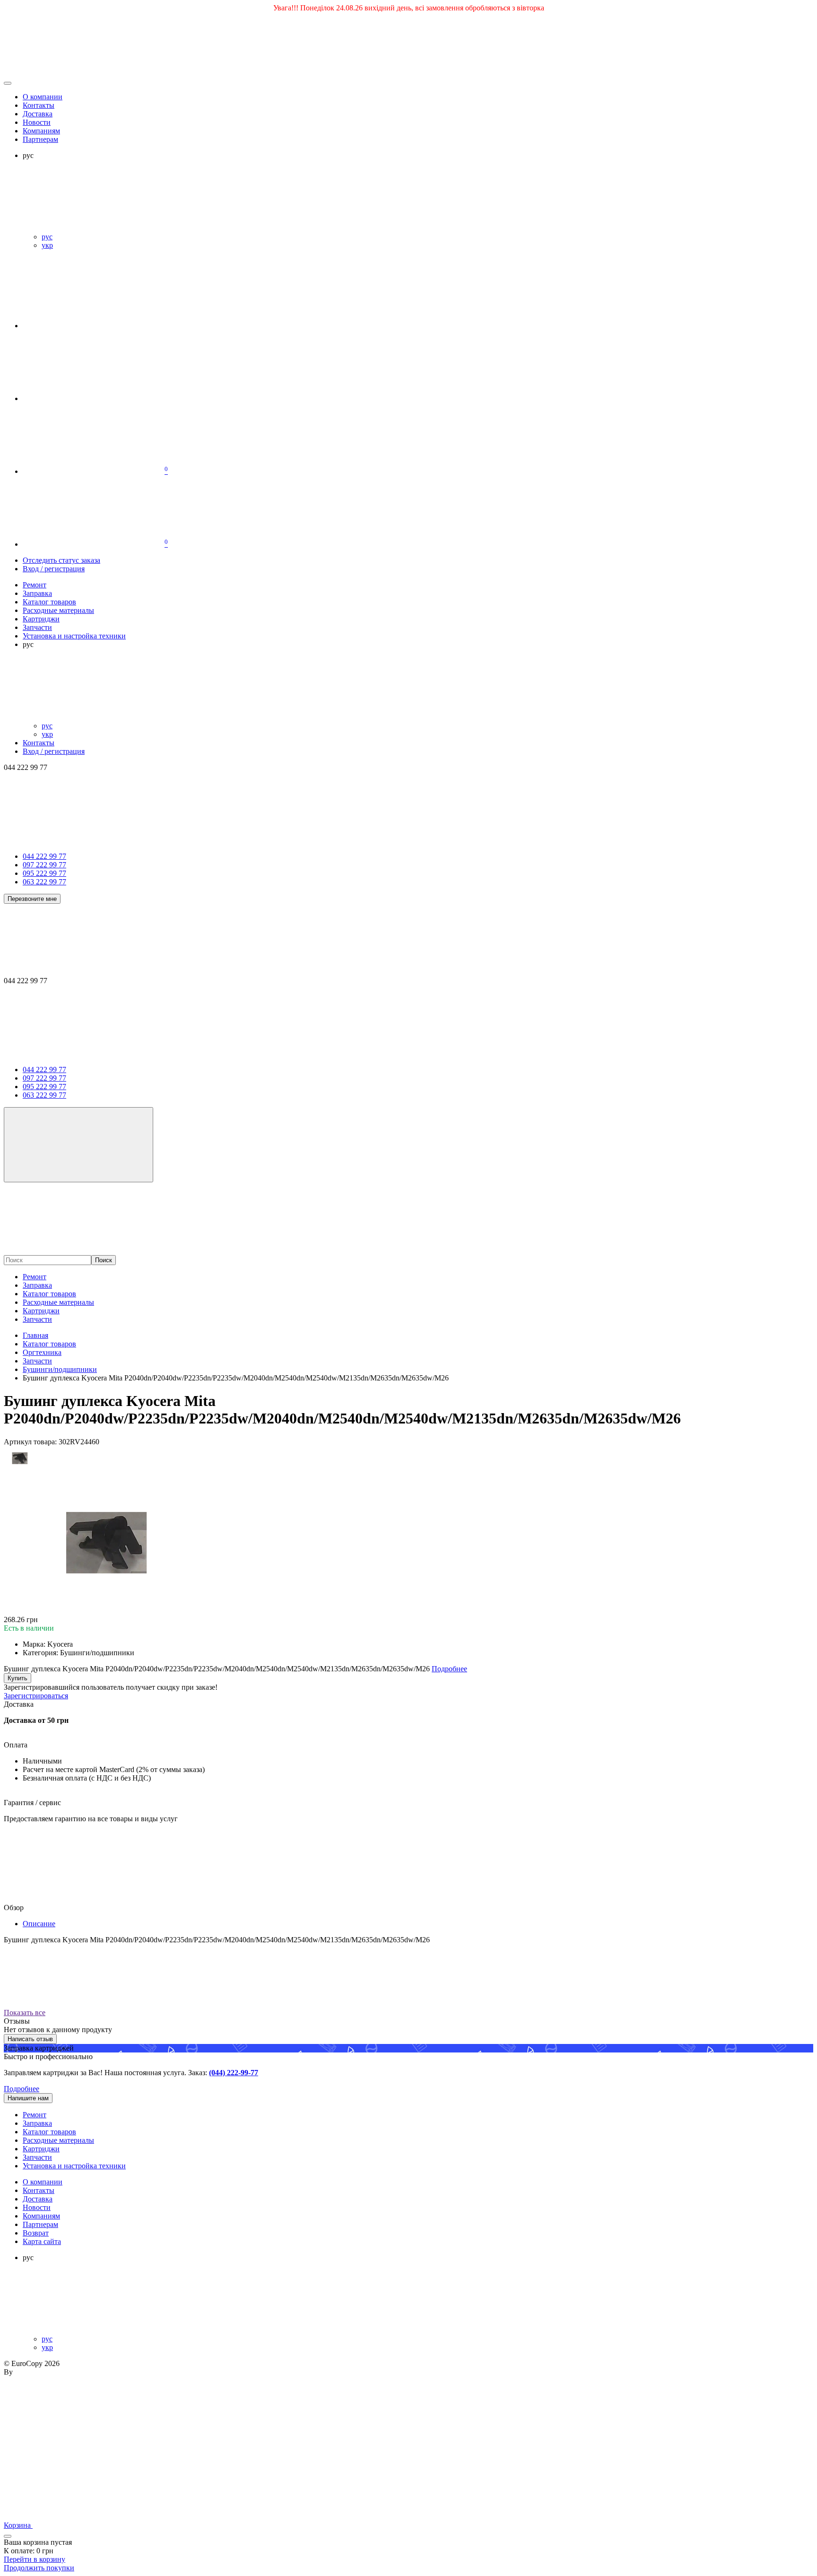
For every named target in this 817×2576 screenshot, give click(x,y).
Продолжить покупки (39, 2568)
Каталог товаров (49, 1294)
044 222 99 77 (44, 856)
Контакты (39, 105)
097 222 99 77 (44, 865)
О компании (43, 97)
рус (47, 237)
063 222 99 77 (44, 882)
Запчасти (37, 1319)
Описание (39, 1924)
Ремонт (35, 1277)
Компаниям (41, 131)
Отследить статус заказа (61, 560)
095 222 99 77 (44, 873)
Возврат (36, 2233)
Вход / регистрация (54, 569)
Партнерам (40, 139)
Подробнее (22, 2089)
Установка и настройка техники (74, 2166)
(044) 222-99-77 (234, 2073)
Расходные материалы (58, 1302)
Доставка (38, 114)
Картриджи (41, 1311)
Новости (37, 122)
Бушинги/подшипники (60, 1369)
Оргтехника (42, 1352)
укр (47, 245)
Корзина (18, 2525)
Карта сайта (42, 2241)
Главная (35, 1335)
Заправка (37, 1285)
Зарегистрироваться (36, 1696)
